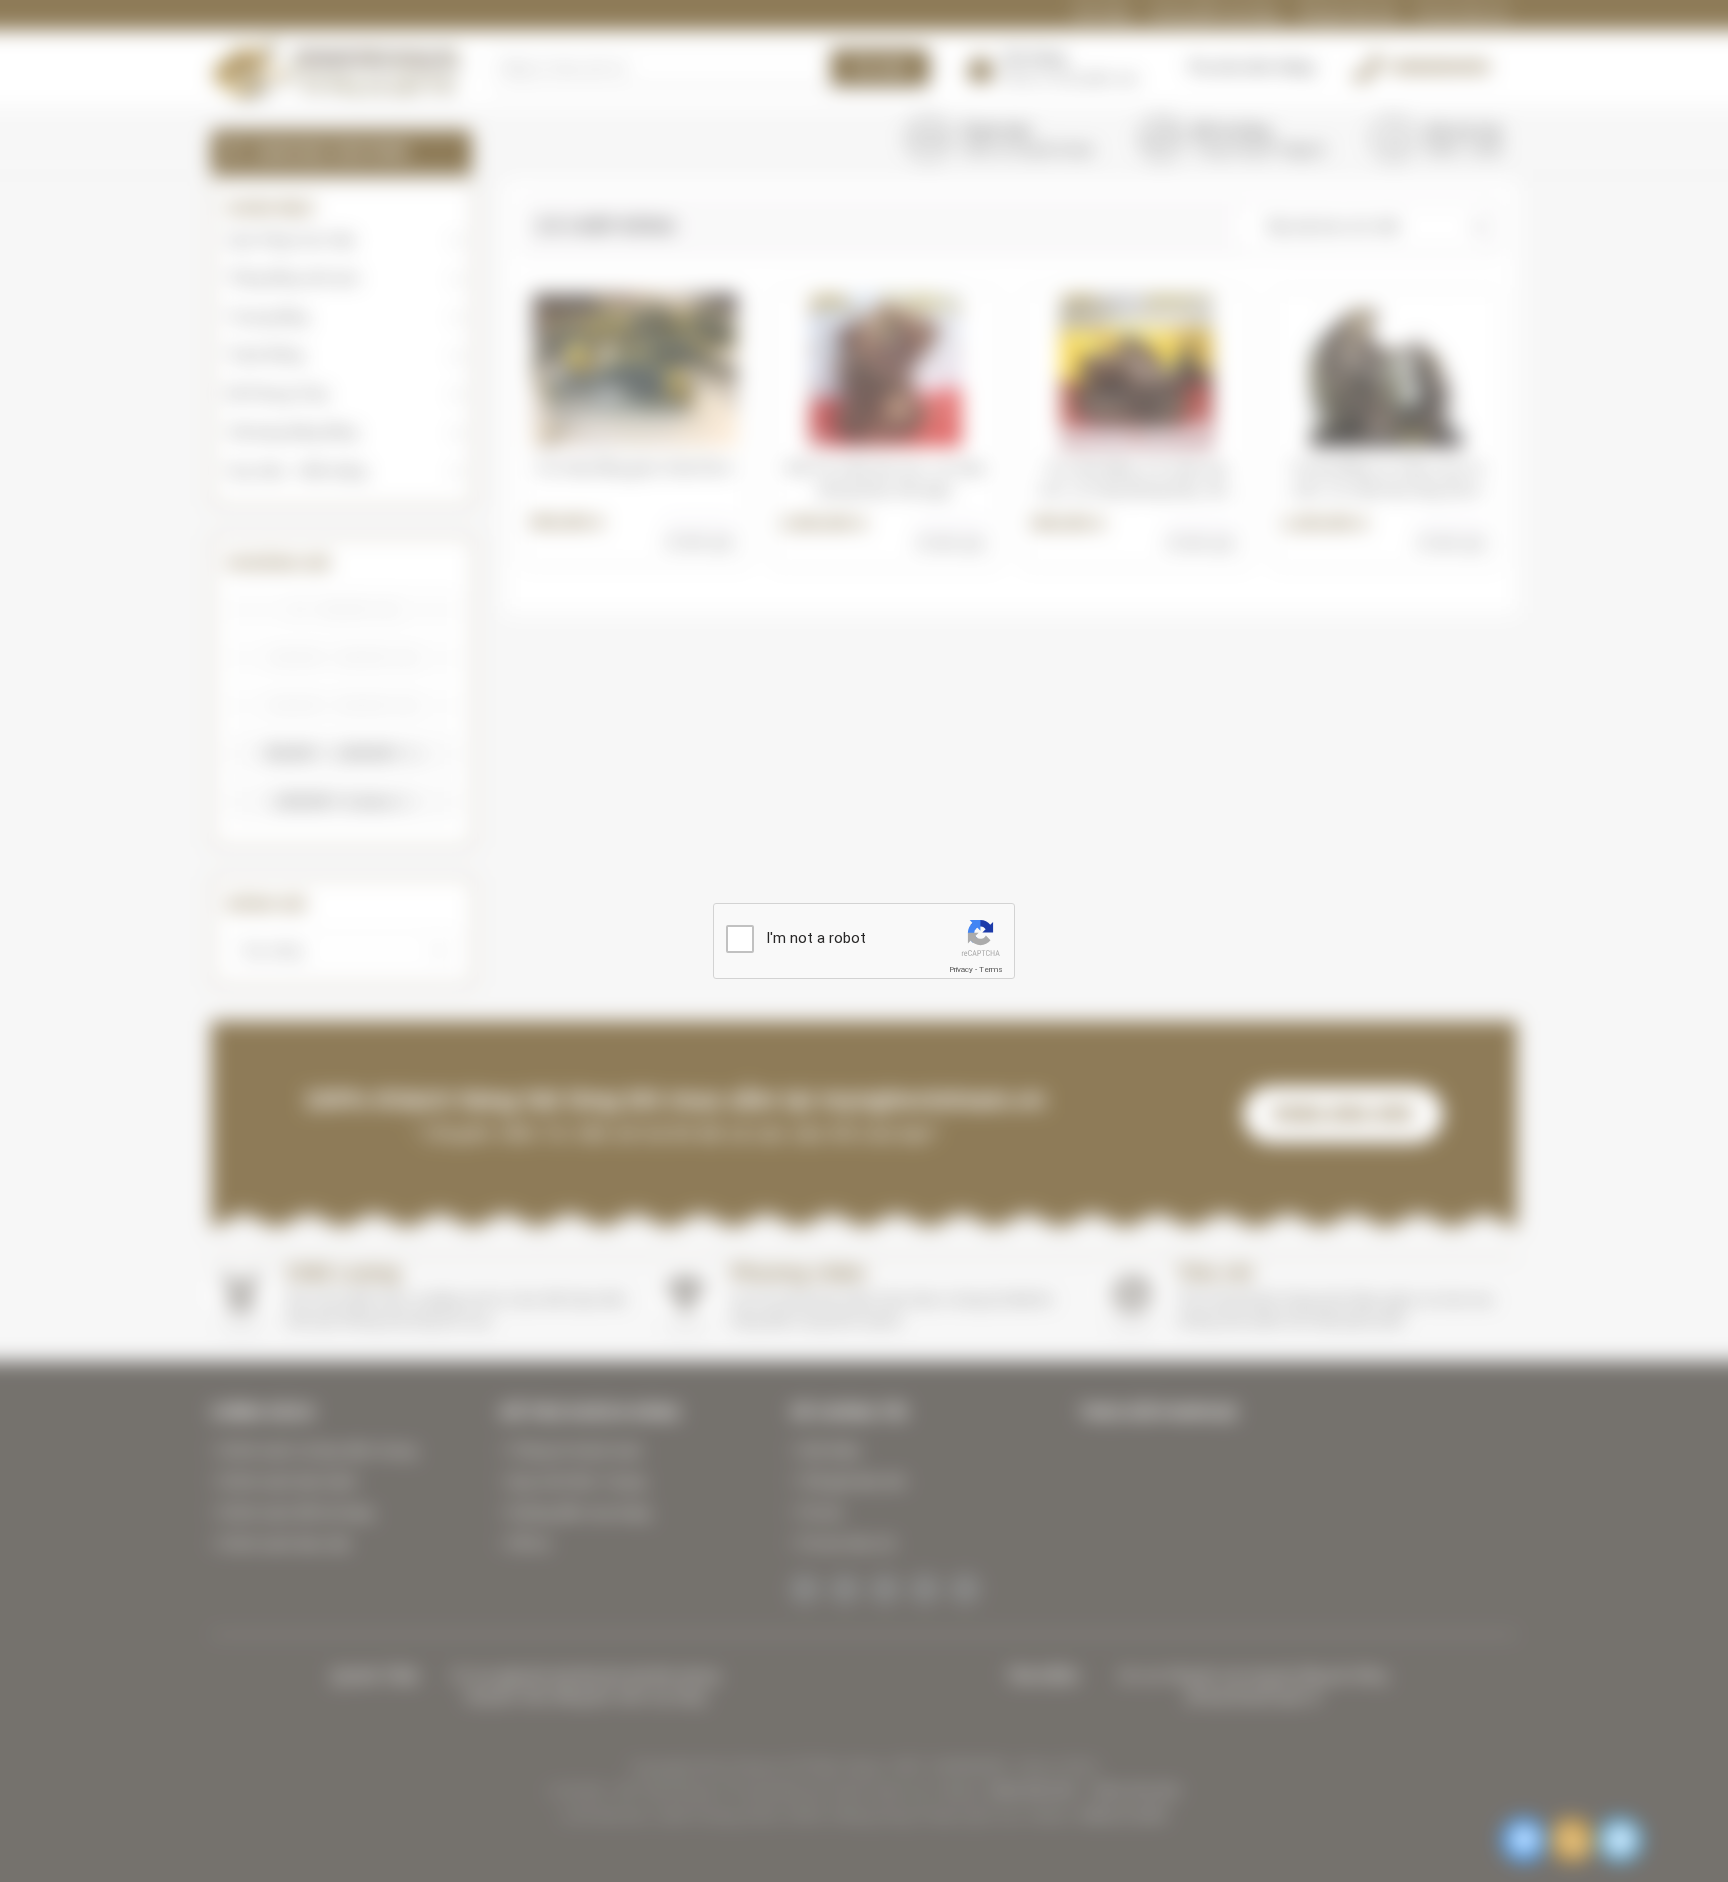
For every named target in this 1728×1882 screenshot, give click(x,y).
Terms (991, 969)
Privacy (961, 969)
